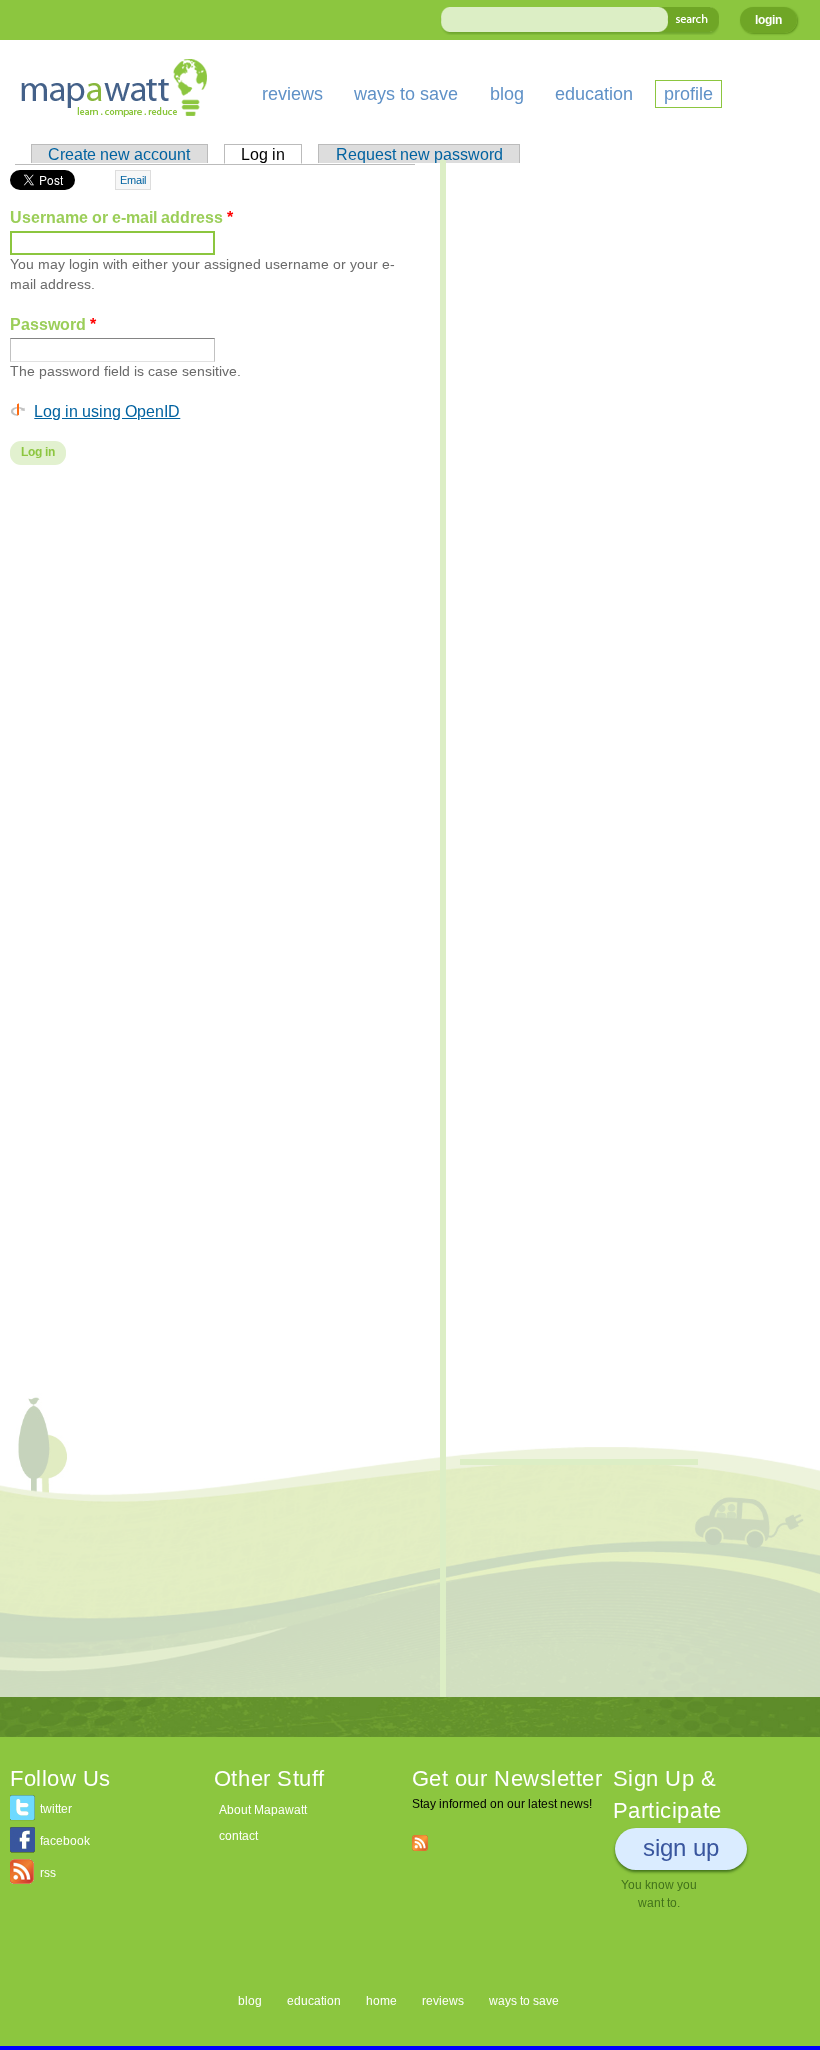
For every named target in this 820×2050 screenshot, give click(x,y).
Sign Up (681, 1847)
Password (53, 324)
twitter (56, 1809)
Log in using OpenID (107, 411)
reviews (292, 94)
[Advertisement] (215, 641)
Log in (271, 154)
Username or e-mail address (121, 217)
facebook (65, 1841)
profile (688, 94)
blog (507, 94)
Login (768, 20)
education (594, 94)
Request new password (419, 154)
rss (48, 1873)
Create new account (119, 154)
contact (238, 1836)
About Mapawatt (263, 1810)
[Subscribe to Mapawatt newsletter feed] (420, 1842)
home (381, 2001)
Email (133, 180)
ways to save (406, 94)
